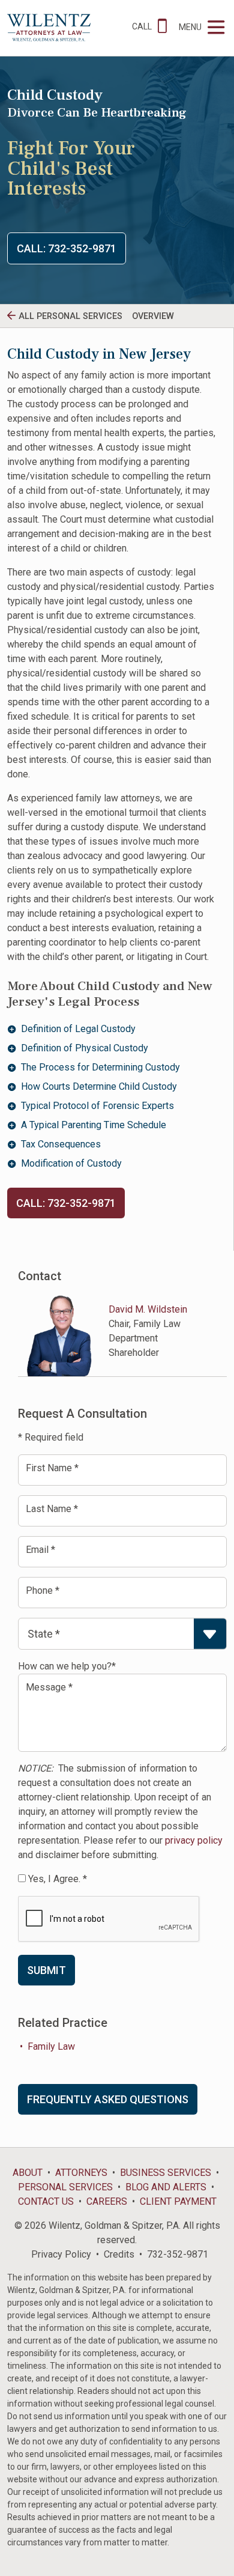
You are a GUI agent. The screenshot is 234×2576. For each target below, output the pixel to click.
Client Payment (178, 2201)
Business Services (166, 2173)
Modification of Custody (71, 1163)
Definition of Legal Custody (78, 1029)
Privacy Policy (61, 2254)
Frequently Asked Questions (108, 2099)
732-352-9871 (178, 2254)
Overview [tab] (153, 316)
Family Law (51, 2046)
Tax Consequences (61, 1144)
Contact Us (46, 2201)
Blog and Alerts (166, 2187)
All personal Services (70, 316)
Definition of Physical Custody (85, 1048)
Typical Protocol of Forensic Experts (97, 1106)
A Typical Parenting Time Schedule (94, 1125)
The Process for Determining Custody (100, 1067)
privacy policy (194, 1840)
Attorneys (81, 2173)
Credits (119, 2254)
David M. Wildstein (148, 1309)
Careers (107, 2201)
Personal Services (65, 2187)
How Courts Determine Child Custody (99, 1086)
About (28, 2173)
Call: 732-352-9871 (67, 248)
